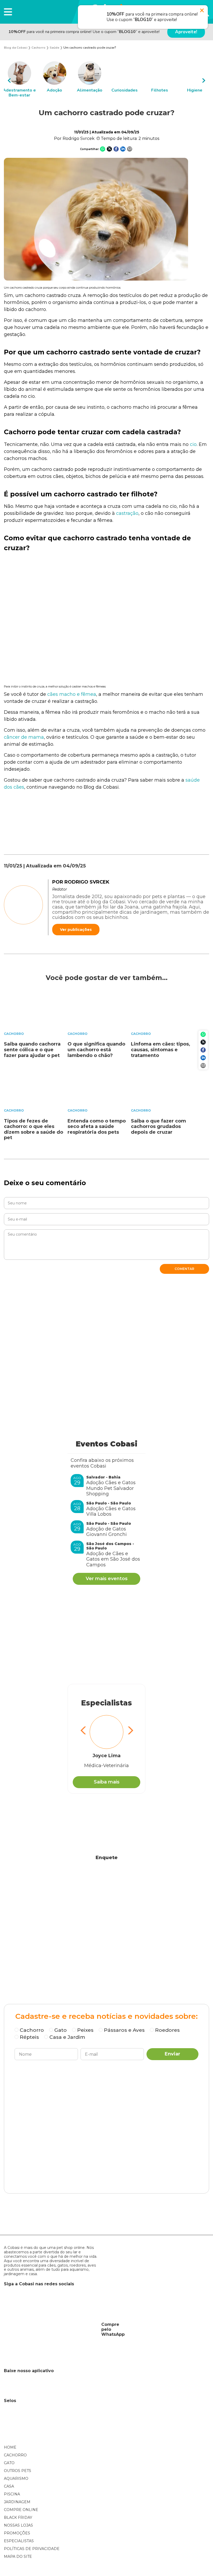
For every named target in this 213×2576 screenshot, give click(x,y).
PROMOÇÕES (17, 2533)
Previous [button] (9, 80)
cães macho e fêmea (72, 694)
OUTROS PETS (18, 2471)
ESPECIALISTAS (19, 2541)
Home (10, 2447)
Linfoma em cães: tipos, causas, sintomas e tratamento (161, 1050)
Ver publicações (76, 930)
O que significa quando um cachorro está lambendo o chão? (96, 1050)
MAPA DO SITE (18, 2556)
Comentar (184, 1269)
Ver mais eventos (107, 1579)
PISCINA (12, 2494)
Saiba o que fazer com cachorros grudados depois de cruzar (158, 1127)
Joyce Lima (106, 1756)
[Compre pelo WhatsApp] (51, 2329)
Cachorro (14, 1034)
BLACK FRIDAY (18, 2517)
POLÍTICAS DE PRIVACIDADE (32, 2549)
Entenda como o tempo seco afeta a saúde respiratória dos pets (97, 1127)
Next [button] (204, 80)
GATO (9, 2463)
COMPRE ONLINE (21, 2510)
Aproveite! (186, 32)
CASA (9, 2486)
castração (127, 513)
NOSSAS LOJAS (18, 2525)
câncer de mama (24, 737)
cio (193, 444)
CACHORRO (15, 2455)
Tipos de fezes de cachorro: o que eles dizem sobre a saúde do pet (34, 1129)
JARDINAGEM (17, 2502)
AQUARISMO (16, 2478)
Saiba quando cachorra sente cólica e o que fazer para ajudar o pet (32, 1050)
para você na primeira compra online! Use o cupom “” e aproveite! (84, 32)
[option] (19, 80)
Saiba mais (107, 1782)
